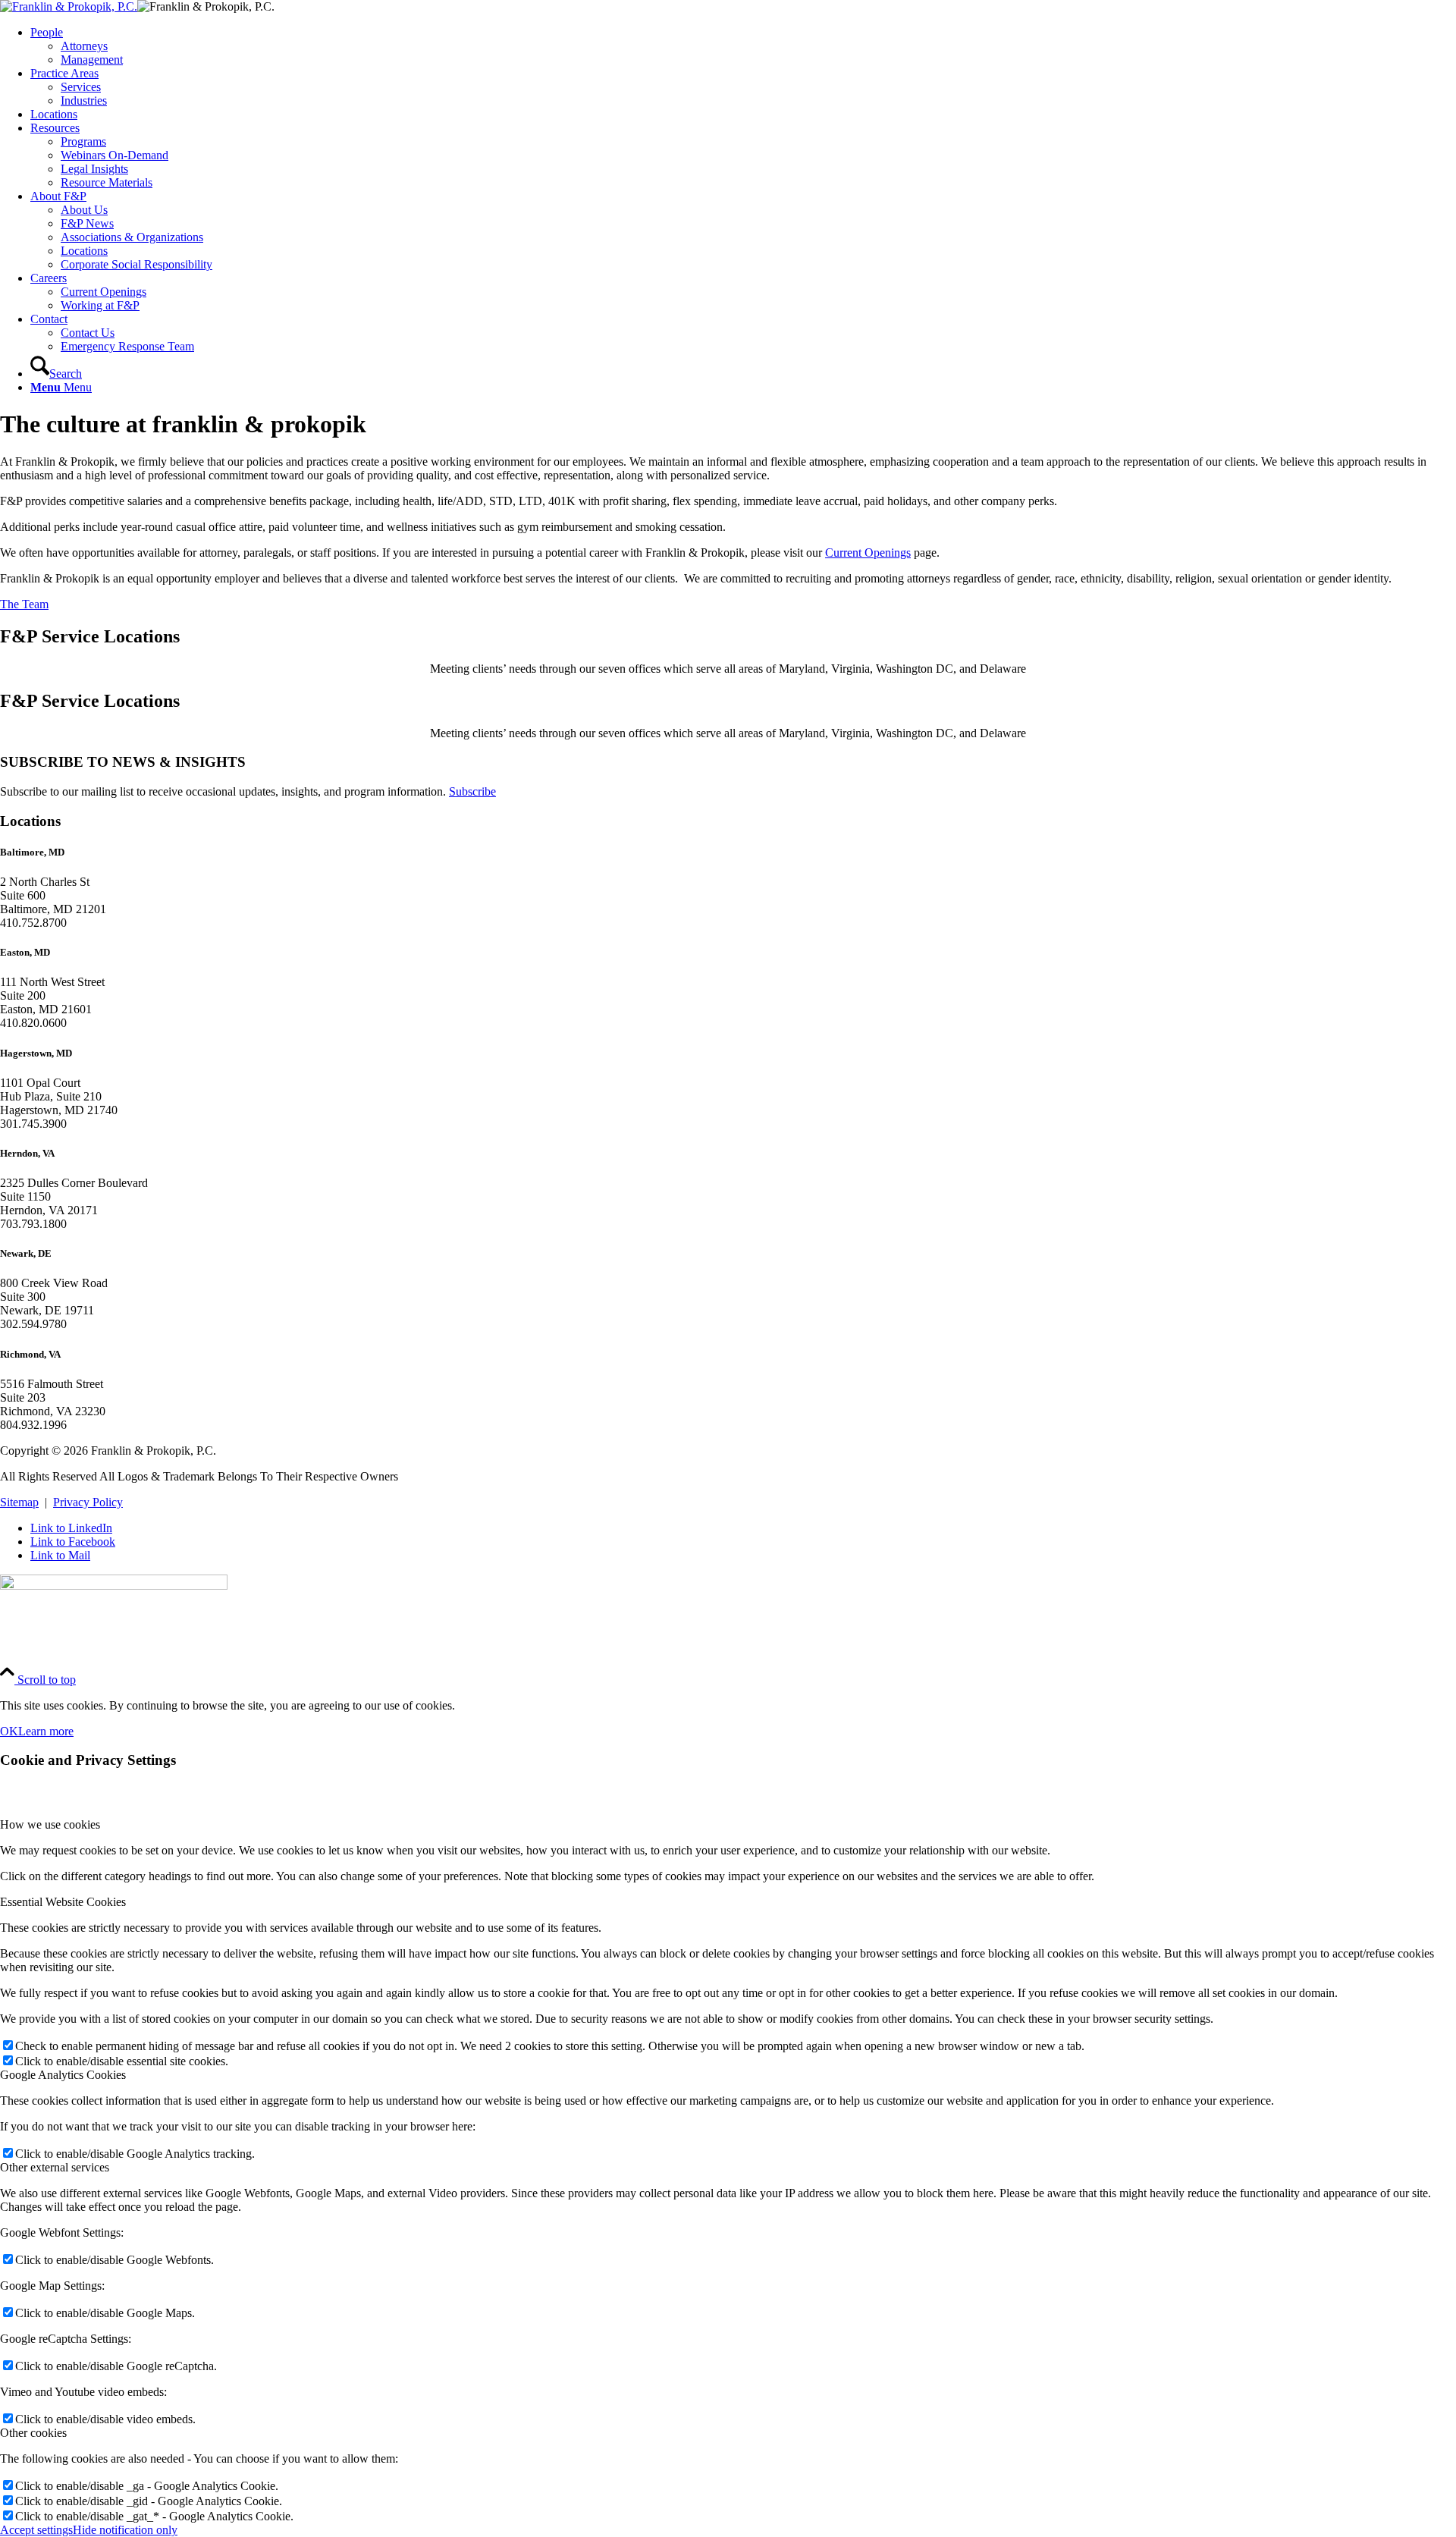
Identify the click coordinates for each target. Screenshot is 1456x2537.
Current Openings (868, 553)
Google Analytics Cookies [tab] (63, 2075)
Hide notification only (125, 2530)
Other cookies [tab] (33, 2433)
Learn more (46, 1731)
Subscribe (472, 791)
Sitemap (19, 1502)
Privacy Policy (88, 1502)
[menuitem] (743, 46)
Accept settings (36, 2530)
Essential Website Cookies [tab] (63, 1902)
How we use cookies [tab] (50, 1824)
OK (9, 1731)
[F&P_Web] (69, 6)
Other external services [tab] (55, 2167)
